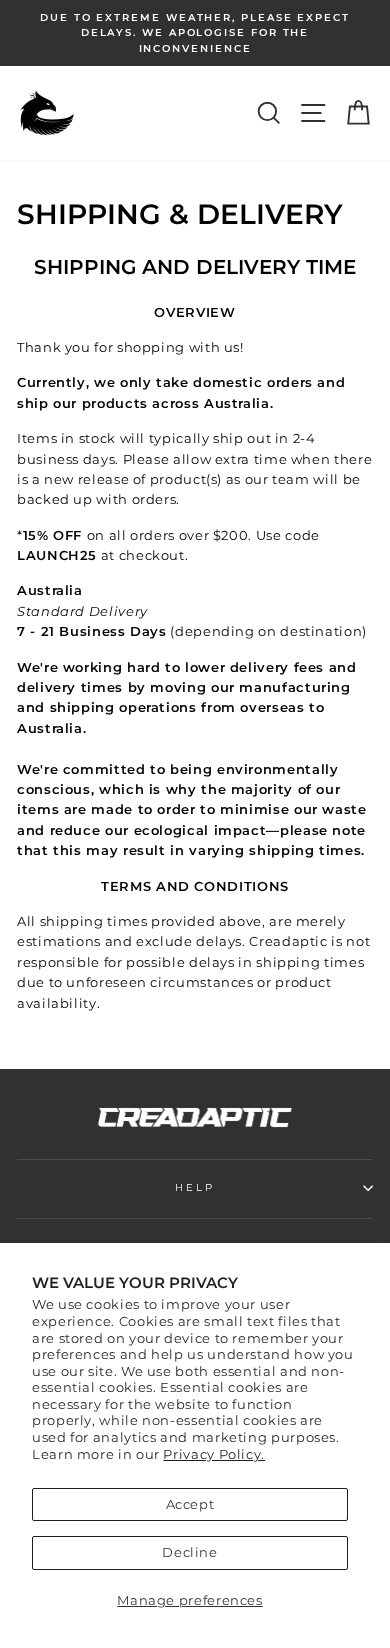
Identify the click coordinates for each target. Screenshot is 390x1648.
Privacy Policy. (214, 1454)
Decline (189, 1552)
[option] (195, 33)
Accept (190, 1504)
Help (194, 1187)
